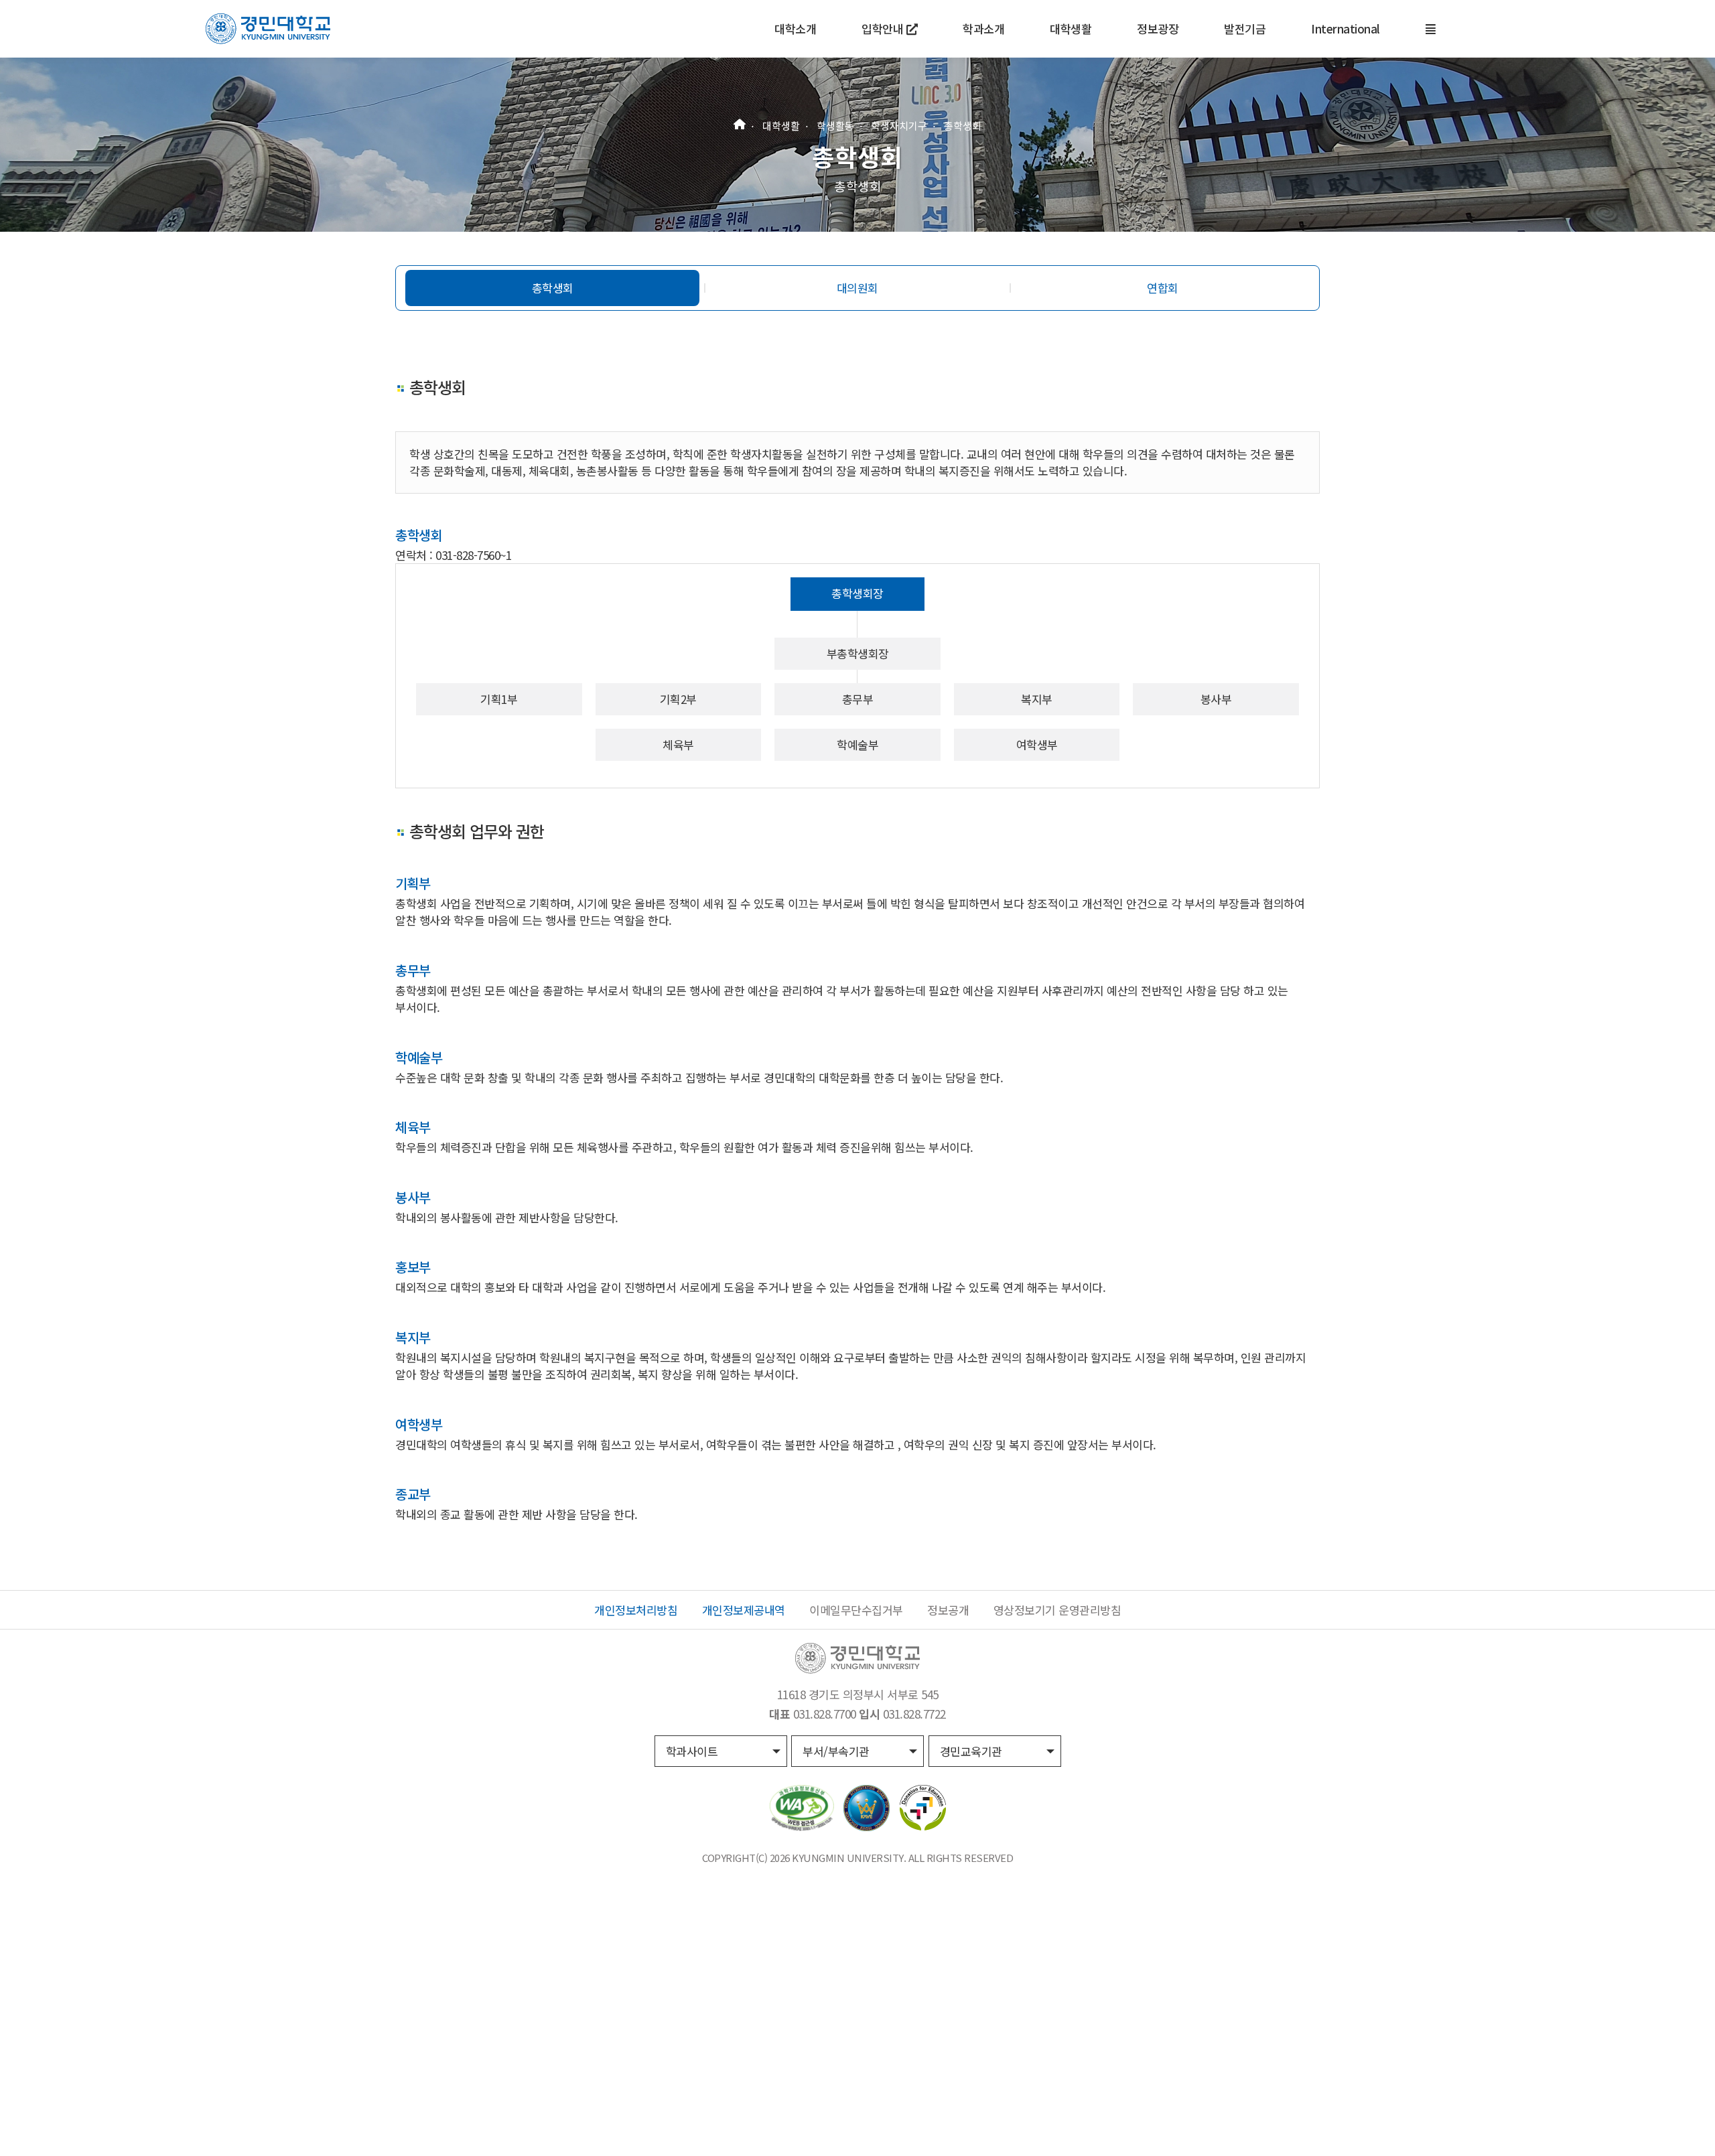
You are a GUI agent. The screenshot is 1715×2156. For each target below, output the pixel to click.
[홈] (740, 122)
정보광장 (1158, 28)
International (1346, 28)
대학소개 (795, 28)
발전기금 (1245, 28)
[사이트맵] (1431, 29)
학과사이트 (692, 1751)
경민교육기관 (971, 1751)
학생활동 (835, 126)
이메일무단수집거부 (856, 1610)
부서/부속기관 (836, 1751)
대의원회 (857, 288)
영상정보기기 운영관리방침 (1057, 1610)
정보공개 (948, 1610)
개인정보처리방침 (636, 1610)
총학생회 (963, 126)
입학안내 (884, 28)
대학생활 (1071, 28)
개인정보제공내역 (744, 1610)
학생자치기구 (899, 126)
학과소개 (983, 28)
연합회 (1163, 288)
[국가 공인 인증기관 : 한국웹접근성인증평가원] (802, 1806)
